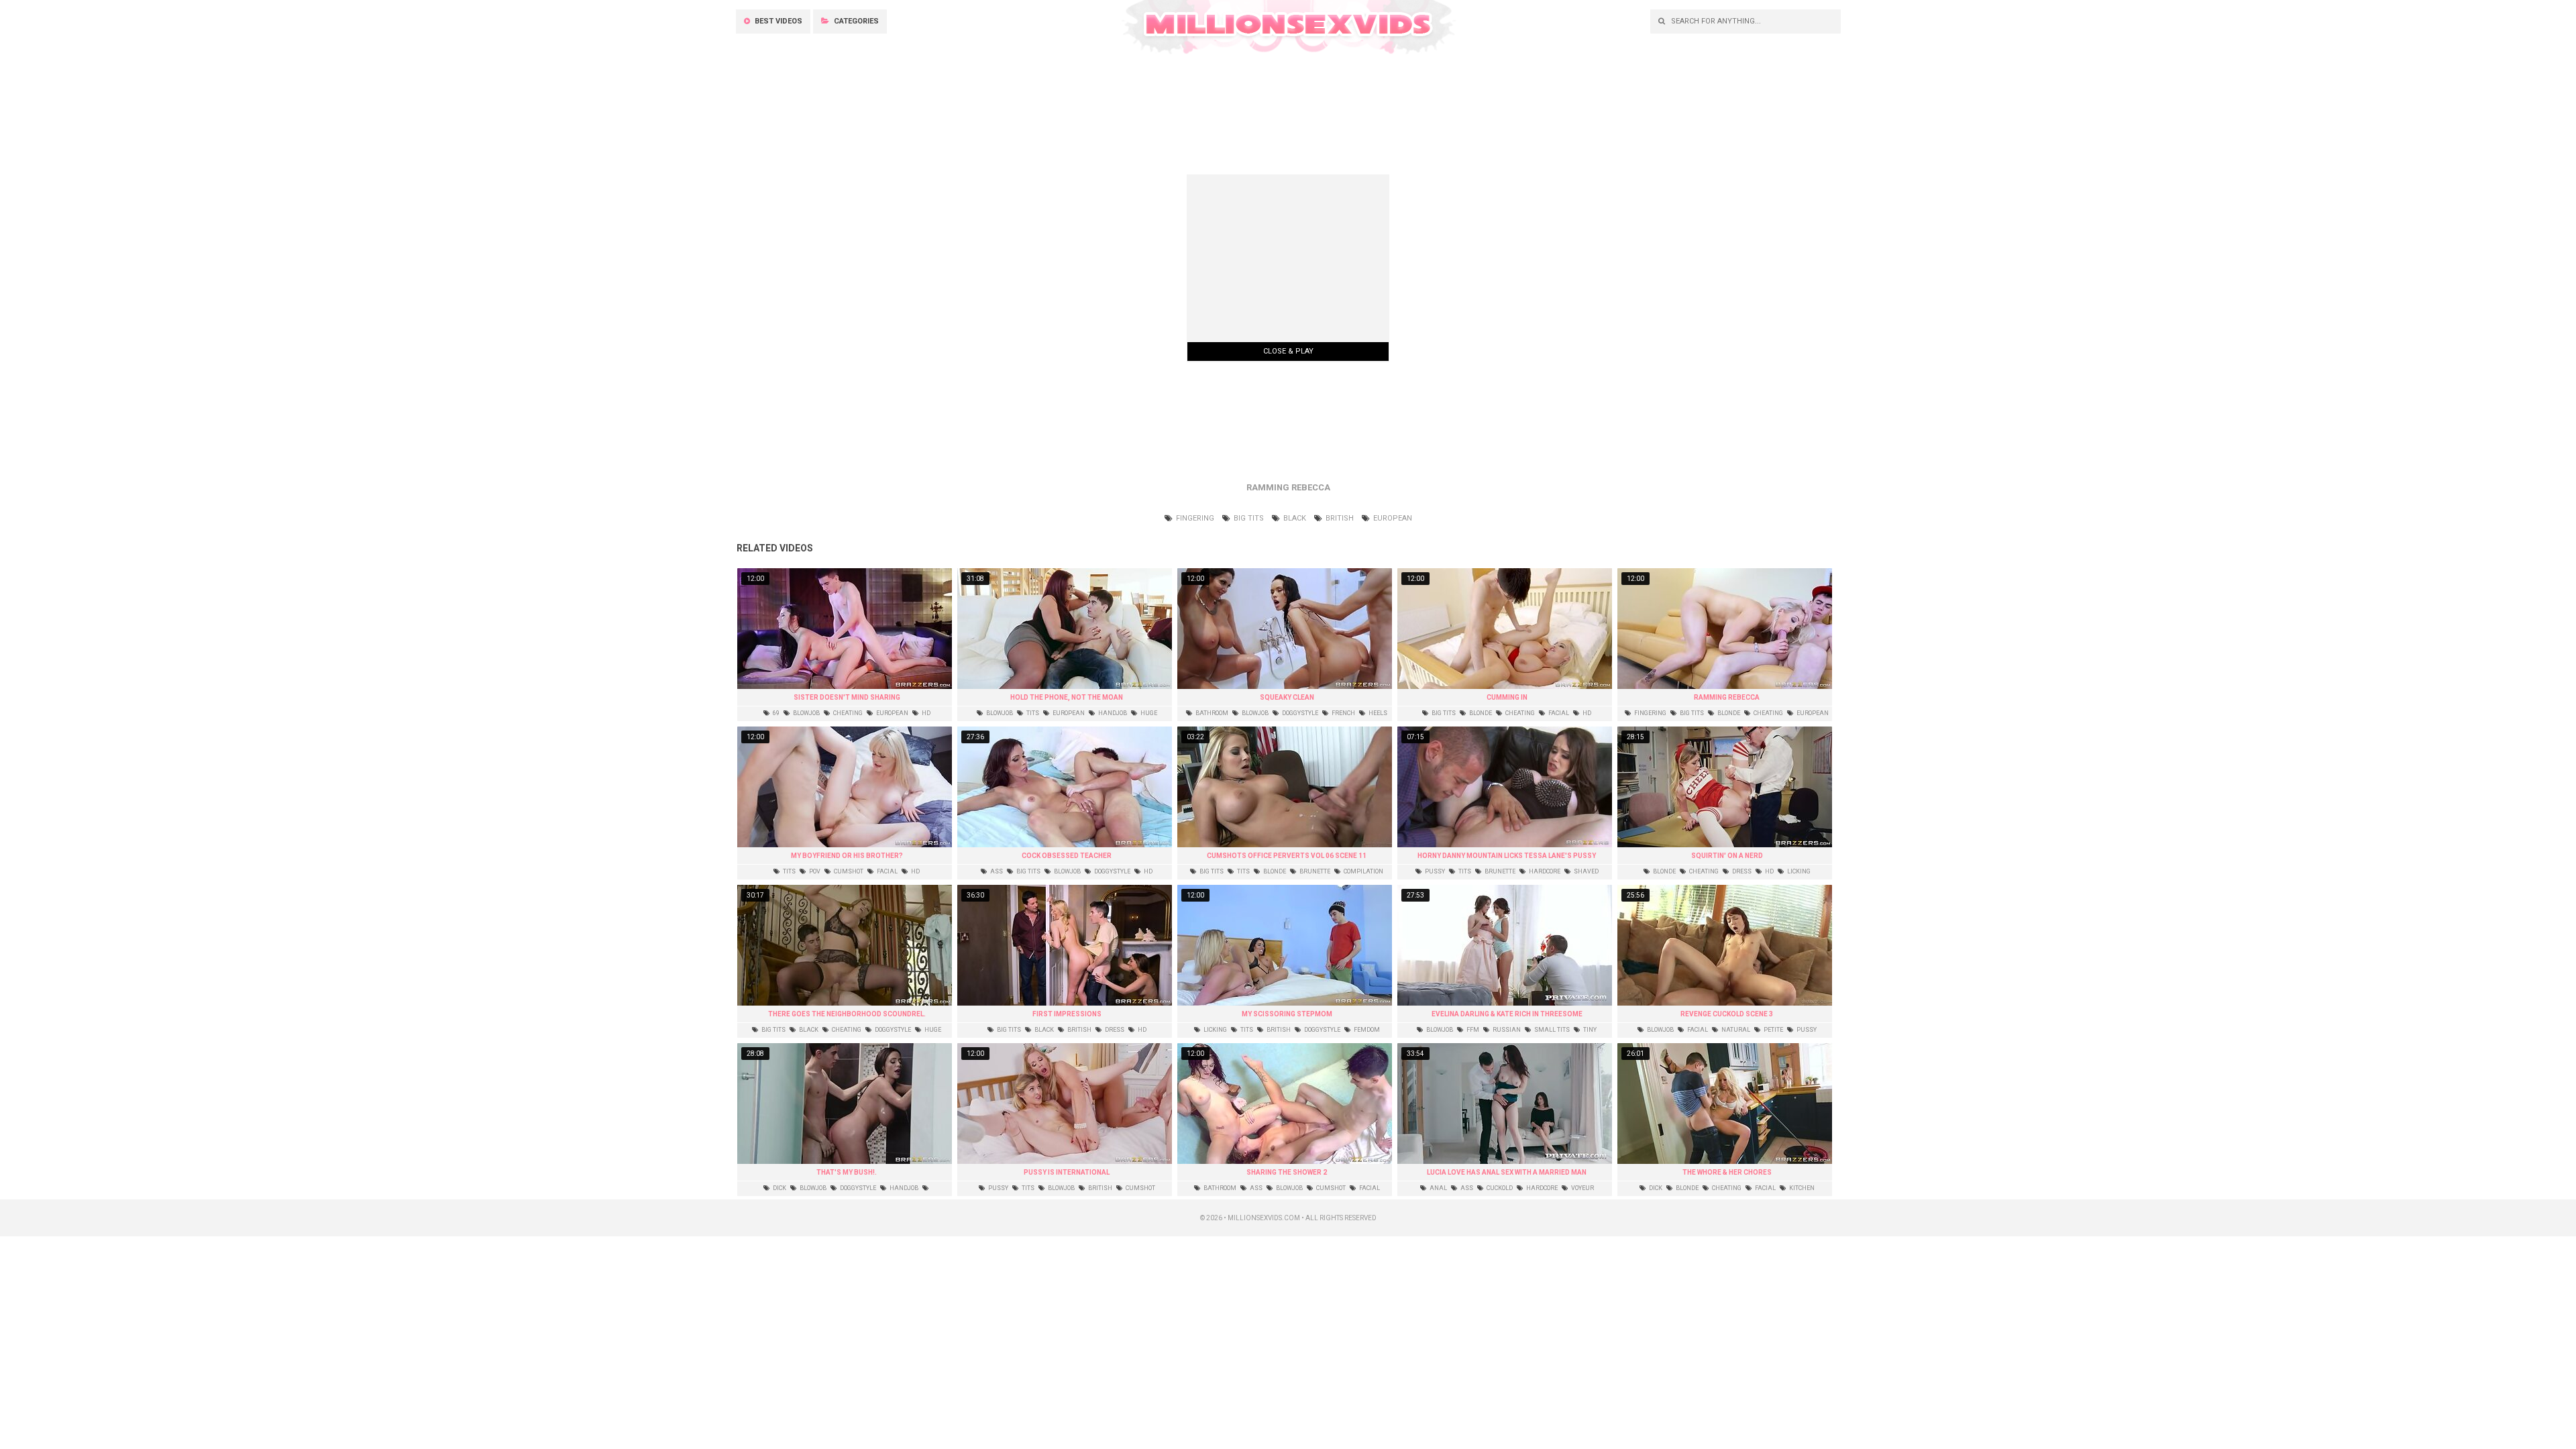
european (1392, 518)
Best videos (777, 21)
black (1294, 518)
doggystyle (1299, 713)
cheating (847, 713)
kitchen (1801, 1188)
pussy (1434, 871)
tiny (1589, 1030)
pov (814, 871)
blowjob (806, 713)
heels (1377, 713)
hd (925, 713)
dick (779, 1188)
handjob (1112, 713)
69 (775, 713)
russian (1506, 1030)
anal (1438, 1188)
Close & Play (1288, 351)
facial (1558, 713)
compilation (1363, 871)
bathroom (1211, 713)
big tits (1248, 518)
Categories (855, 21)
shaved (1586, 871)
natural (1735, 1030)
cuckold (1499, 1188)
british (1339, 518)
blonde (1480, 713)
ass (996, 871)
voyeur (1582, 1188)
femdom (1366, 1030)
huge (1148, 713)
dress (1741, 871)
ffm (1472, 1030)
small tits (1551, 1030)
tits (1032, 713)
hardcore (1544, 871)
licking (1798, 871)
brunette (1314, 871)
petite (1773, 1030)
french (1343, 713)
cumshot (848, 871)
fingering (1194, 518)
